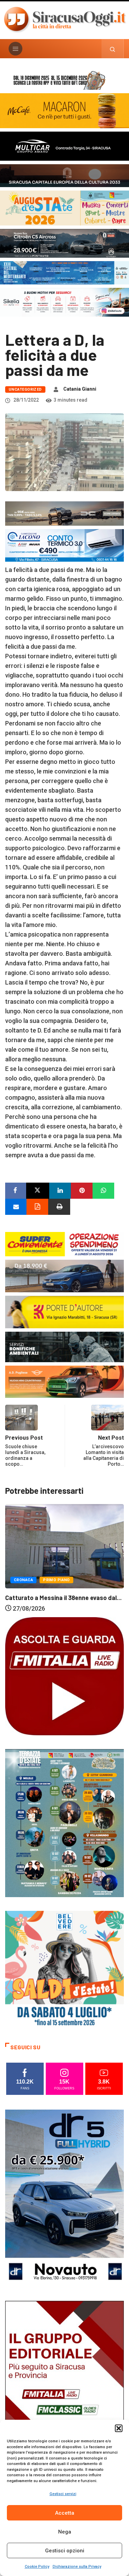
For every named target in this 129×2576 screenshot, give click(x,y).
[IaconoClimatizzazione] (64, 545)
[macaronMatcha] (64, 110)
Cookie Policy (37, 2567)
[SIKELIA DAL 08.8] (64, 302)
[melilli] (64, 1823)
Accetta (65, 2513)
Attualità (24, 1576)
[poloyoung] (64, 1275)
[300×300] (64, 1969)
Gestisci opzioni (65, 2551)
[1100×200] (64, 175)
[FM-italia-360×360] (64, 1676)
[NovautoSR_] (64, 2198)
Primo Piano (58, 1576)
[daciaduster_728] (64, 513)
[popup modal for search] (113, 49)
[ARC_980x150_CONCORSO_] (64, 79)
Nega (65, 2532)
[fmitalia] (64, 272)
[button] (119, 2428)
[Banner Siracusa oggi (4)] (64, 243)
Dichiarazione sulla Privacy (77, 2567)
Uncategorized (25, 389)
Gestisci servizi (63, 2494)
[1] (64, 2389)
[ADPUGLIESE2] (64, 1381)
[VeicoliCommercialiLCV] (64, 145)
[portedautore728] (64, 1311)
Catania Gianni (80, 389)
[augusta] (64, 207)
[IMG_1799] (64, 1243)
